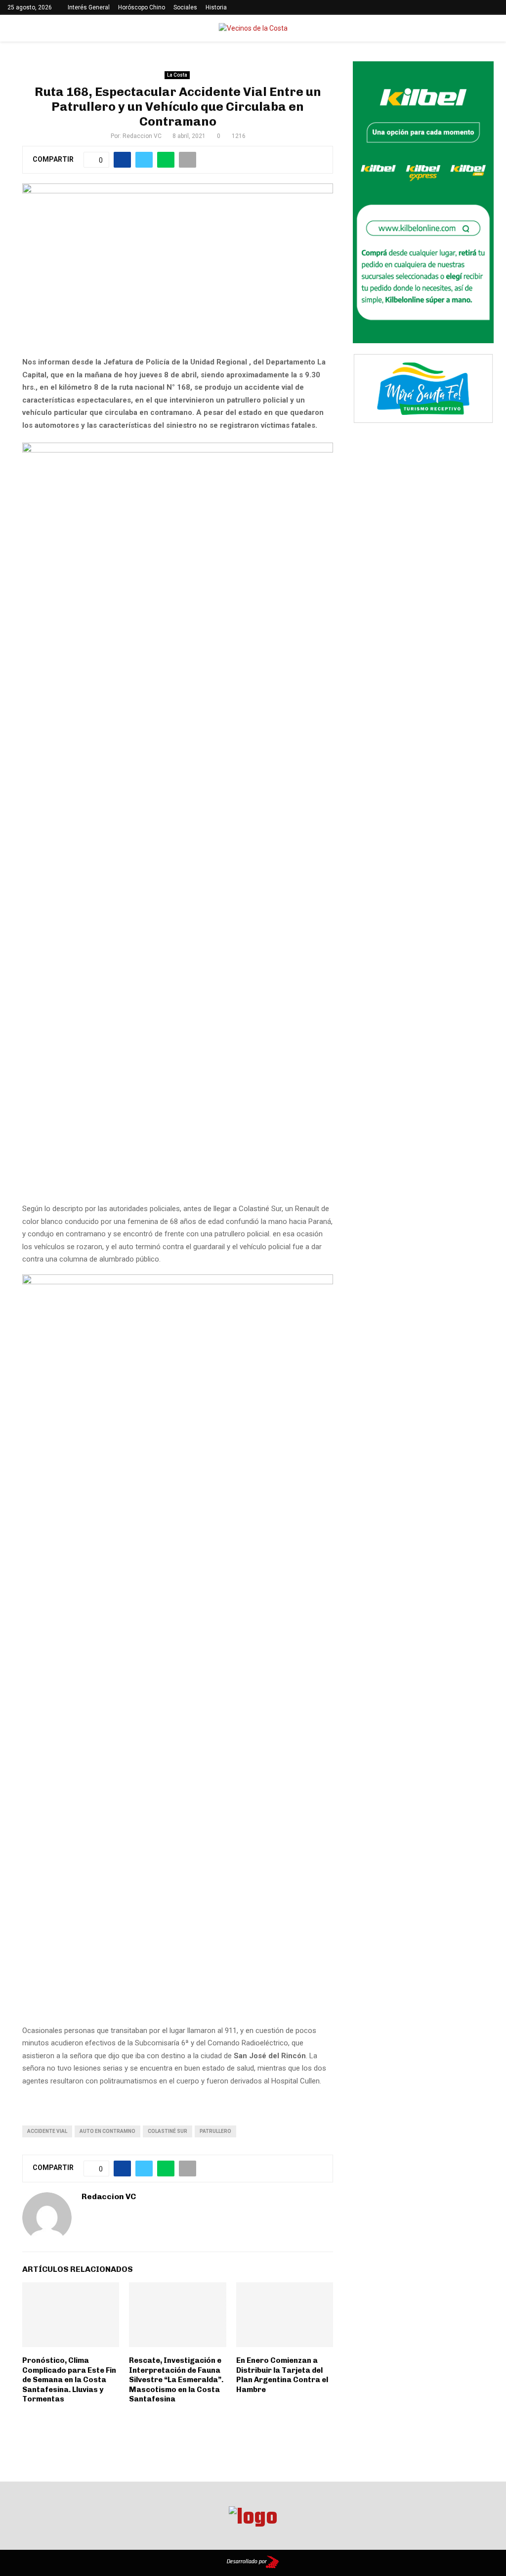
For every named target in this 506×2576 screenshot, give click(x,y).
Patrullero (215, 2131)
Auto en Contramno (107, 2131)
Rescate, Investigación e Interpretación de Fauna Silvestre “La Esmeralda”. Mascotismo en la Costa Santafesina (176, 2380)
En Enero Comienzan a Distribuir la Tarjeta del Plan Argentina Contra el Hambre (282, 2375)
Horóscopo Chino (142, 7)
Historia (216, 7)
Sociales (185, 7)
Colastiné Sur (168, 2131)
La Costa (177, 75)
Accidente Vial (47, 2131)
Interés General (89, 7)
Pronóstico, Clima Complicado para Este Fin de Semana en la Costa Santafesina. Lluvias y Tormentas (69, 2380)
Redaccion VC (142, 136)
